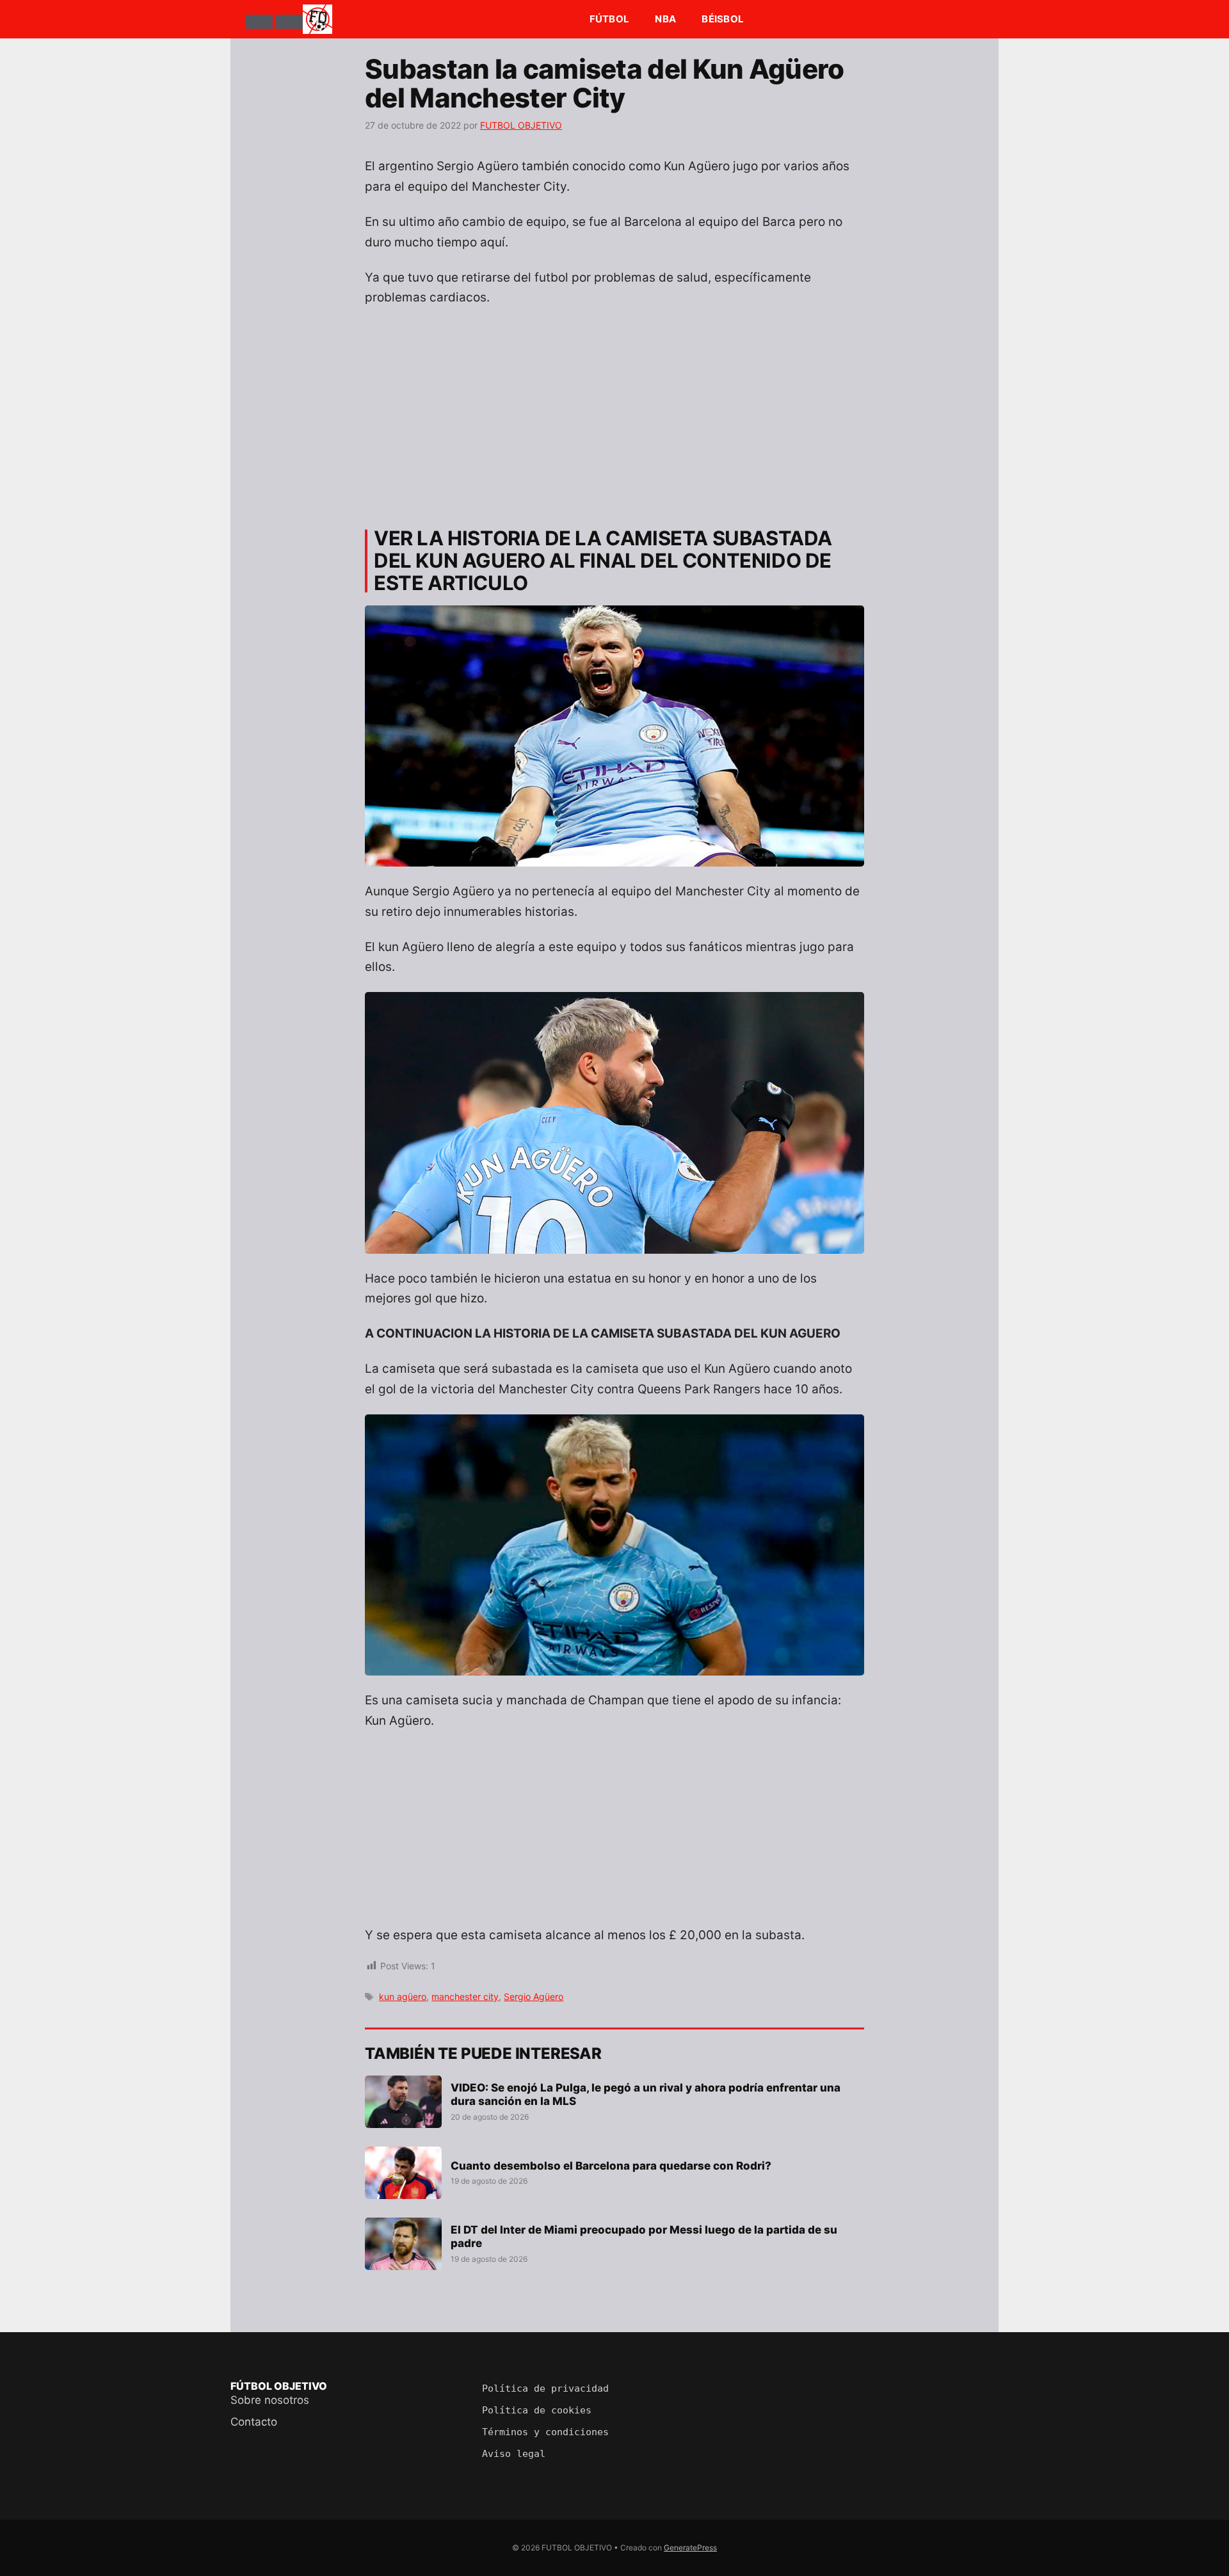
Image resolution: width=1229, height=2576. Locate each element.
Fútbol (610, 19)
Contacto (254, 2422)
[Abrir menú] (259, 22)
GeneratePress (690, 2548)
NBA (665, 19)
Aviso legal (514, 2454)
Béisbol (723, 19)
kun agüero (403, 1996)
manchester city (465, 1996)
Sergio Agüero (534, 1996)
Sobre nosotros (270, 2400)
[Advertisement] (614, 412)
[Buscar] (289, 22)
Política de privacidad (545, 2388)
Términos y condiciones (545, 2432)
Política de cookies (537, 2410)
